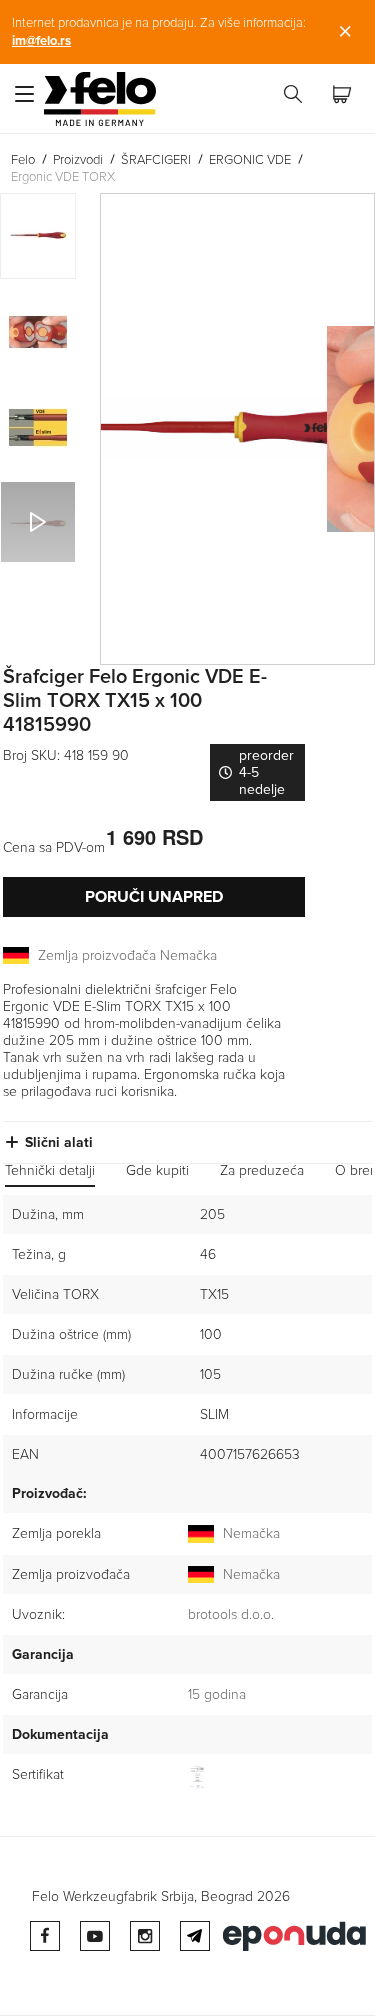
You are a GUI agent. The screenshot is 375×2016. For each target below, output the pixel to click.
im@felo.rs (41, 41)
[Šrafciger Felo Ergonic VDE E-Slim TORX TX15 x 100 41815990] (237, 429)
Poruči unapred (154, 897)
